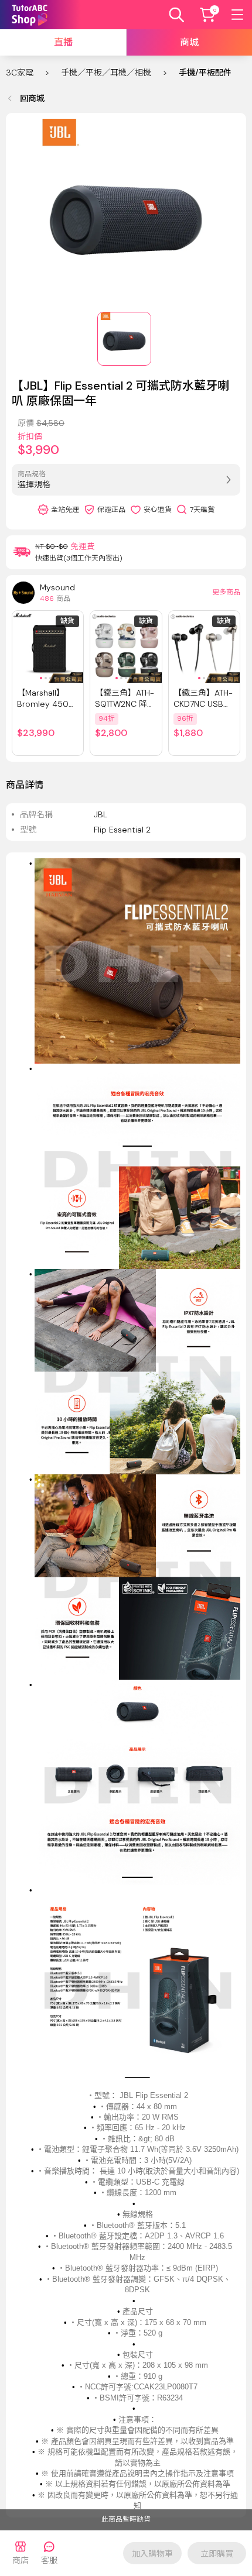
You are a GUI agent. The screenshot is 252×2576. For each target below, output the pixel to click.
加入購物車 (152, 2554)
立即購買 (217, 2554)
